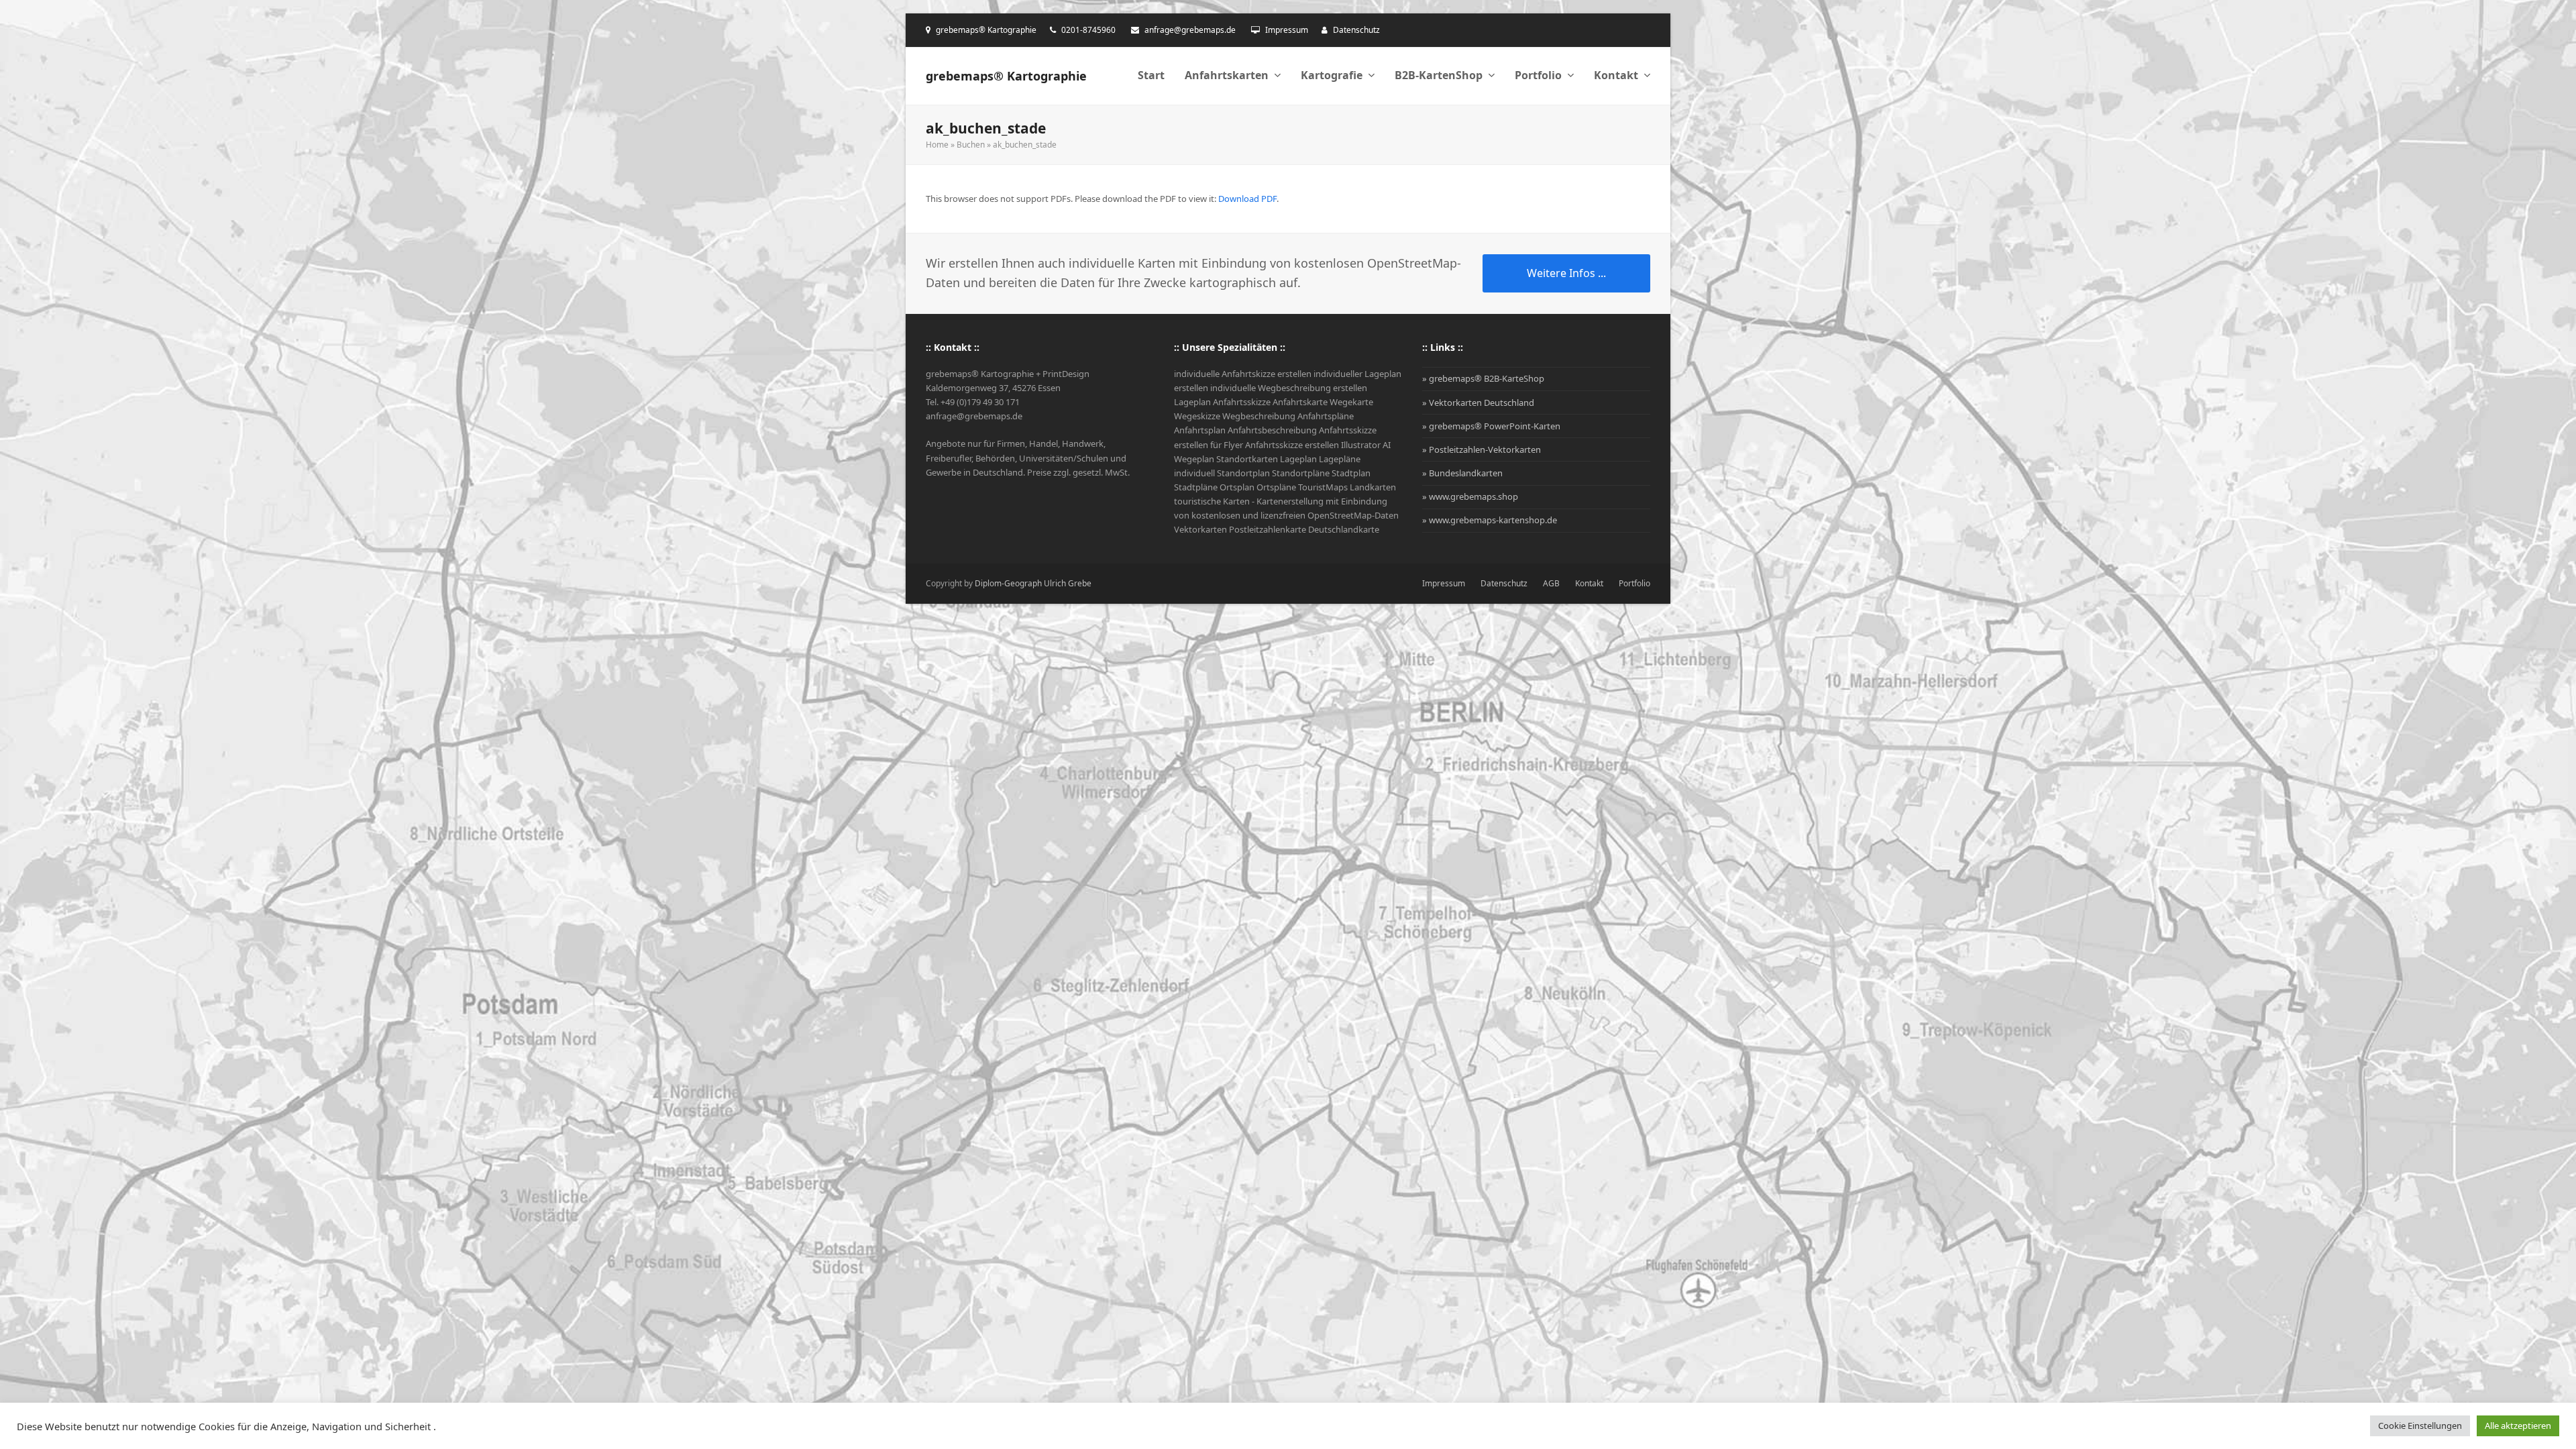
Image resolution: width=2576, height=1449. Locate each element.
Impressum (1287, 30)
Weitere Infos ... (1566, 273)
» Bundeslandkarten (1462, 473)
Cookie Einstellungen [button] (2420, 1426)
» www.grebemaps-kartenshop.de (1490, 520)
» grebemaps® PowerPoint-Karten (1491, 426)
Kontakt (1589, 583)
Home (937, 145)
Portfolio (1634, 583)
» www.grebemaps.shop (1470, 496)
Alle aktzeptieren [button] (2518, 1426)
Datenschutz (1356, 30)
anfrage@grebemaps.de (1190, 30)
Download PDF (1247, 199)
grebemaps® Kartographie (1006, 76)
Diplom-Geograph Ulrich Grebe (1033, 583)
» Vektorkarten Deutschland (1478, 402)
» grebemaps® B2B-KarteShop (1483, 378)
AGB (1551, 583)
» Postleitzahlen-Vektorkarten (1482, 449)
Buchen (971, 145)
